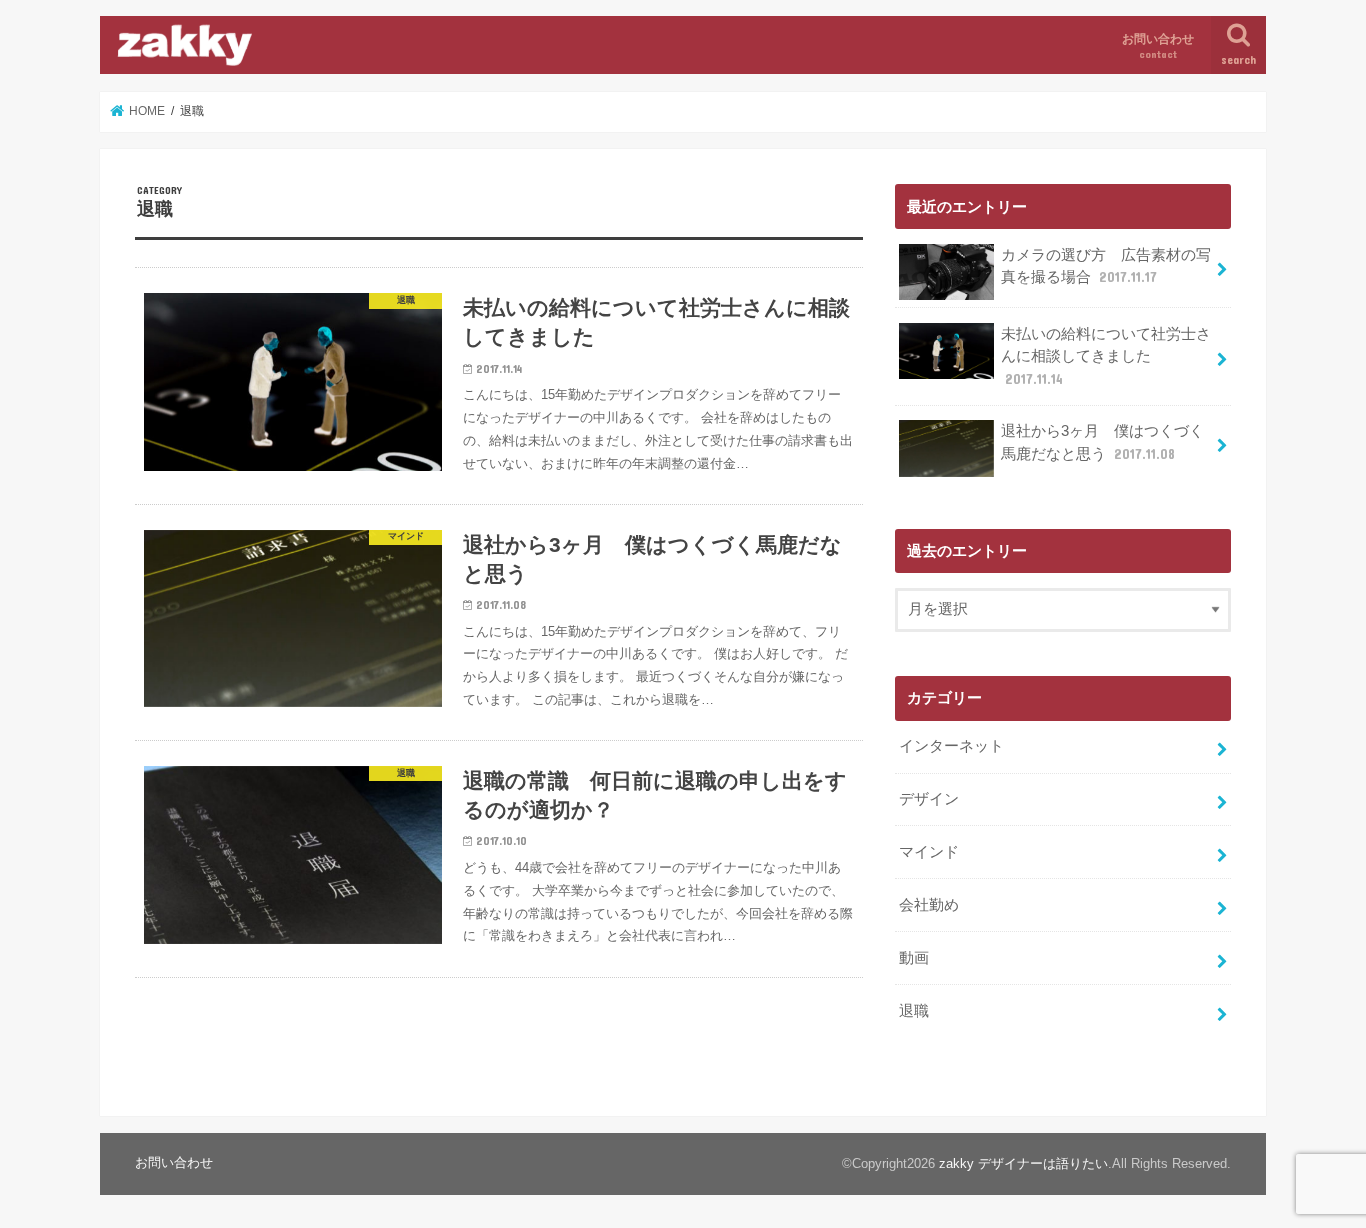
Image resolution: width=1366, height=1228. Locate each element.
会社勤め (929, 905)
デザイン (929, 799)
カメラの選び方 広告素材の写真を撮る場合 (1106, 266)
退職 (914, 1011)
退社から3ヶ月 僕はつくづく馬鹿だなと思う (1102, 442)
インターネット (951, 746)
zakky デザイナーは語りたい (1023, 1163)
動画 (914, 958)
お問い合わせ (1158, 45)
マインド (929, 852)
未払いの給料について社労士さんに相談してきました (1106, 356)
